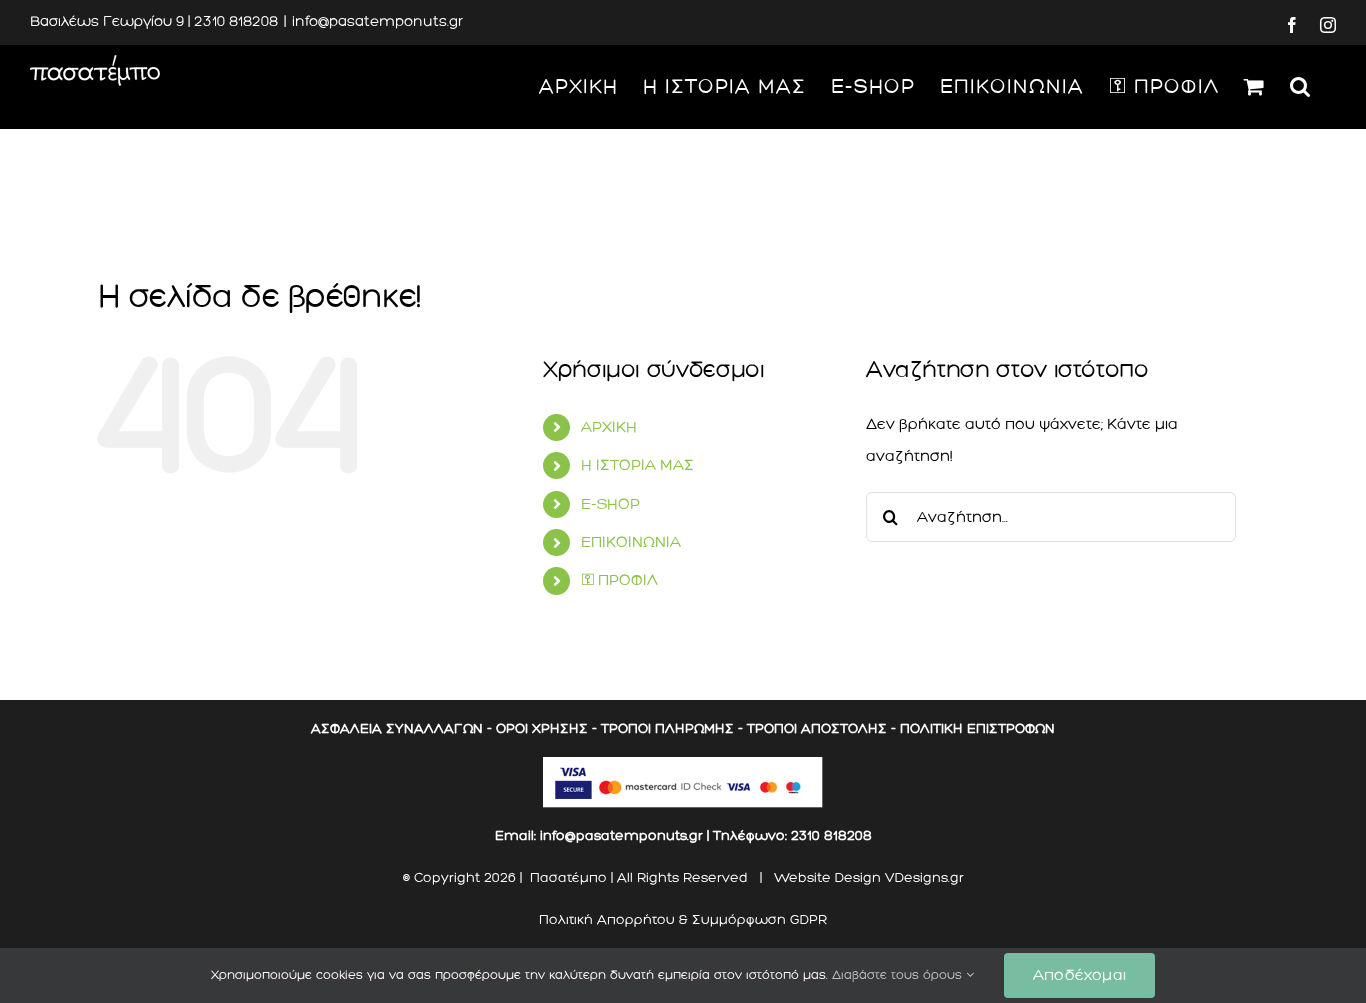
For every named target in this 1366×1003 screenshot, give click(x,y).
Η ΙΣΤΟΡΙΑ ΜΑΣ (637, 465)
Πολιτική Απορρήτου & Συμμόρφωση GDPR (683, 919)
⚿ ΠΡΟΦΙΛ (619, 580)
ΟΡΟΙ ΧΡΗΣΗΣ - (546, 728)
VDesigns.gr (924, 877)
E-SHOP (610, 504)
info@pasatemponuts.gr (377, 21)
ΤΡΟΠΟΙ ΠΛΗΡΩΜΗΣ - (672, 728)
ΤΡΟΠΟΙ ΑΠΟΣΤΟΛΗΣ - (821, 728)
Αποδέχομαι (1079, 975)
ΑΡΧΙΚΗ (609, 427)
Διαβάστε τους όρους (899, 975)
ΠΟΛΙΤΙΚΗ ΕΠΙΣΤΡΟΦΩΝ (977, 728)
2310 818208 (831, 835)
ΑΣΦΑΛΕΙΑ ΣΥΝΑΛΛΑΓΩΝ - (401, 728)
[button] (1300, 86)
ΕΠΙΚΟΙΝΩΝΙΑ (631, 542)
